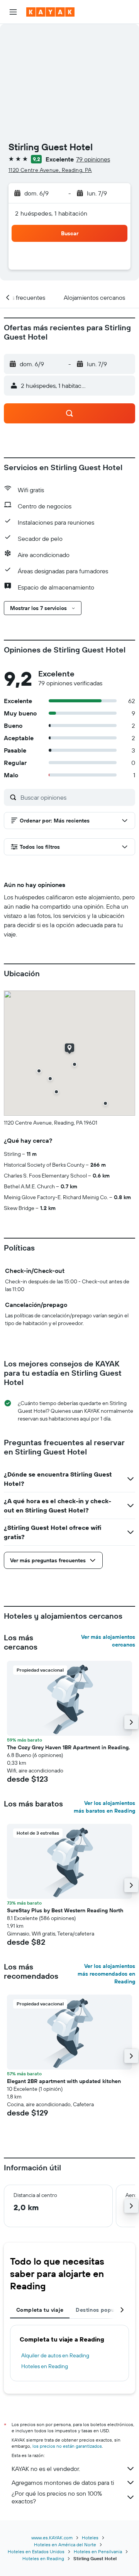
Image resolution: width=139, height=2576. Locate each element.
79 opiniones (93, 159)
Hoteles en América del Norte (65, 2545)
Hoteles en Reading (45, 2366)
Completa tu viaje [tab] (40, 2310)
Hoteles (90, 2538)
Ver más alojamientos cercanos (108, 1641)
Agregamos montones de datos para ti (63, 2483)
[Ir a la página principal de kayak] (50, 12)
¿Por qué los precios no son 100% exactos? (57, 2497)
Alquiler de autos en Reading (55, 2355)
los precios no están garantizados (67, 2446)
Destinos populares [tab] (102, 2310)
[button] (13, 12)
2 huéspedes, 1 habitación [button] (51, 213)
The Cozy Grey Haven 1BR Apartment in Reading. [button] (69, 1747)
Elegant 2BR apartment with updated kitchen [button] (64, 2081)
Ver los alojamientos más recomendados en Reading (106, 1974)
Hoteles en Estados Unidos (36, 2551)
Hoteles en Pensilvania (98, 2551)
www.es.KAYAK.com (52, 2538)
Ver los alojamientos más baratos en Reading (104, 1807)
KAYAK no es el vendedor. (46, 2469)
